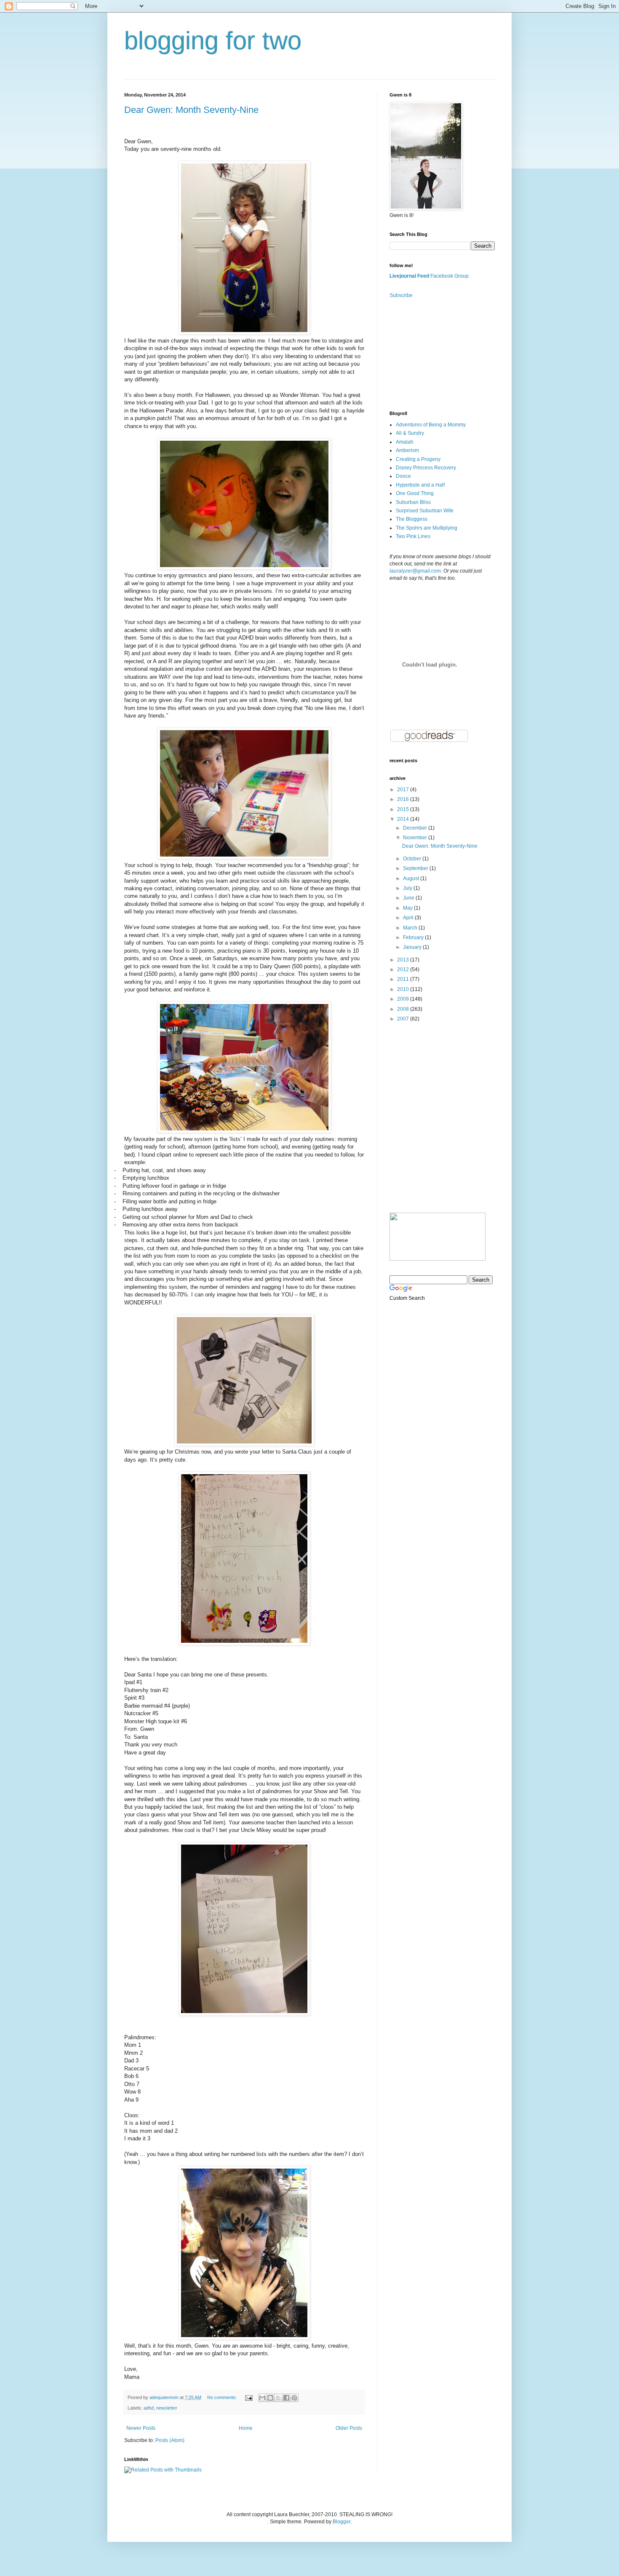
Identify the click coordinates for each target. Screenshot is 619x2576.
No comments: (223, 2397)
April (409, 918)
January (413, 947)
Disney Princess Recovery (426, 468)
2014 (404, 819)
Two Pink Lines (413, 536)
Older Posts (349, 2428)
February (414, 937)
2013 (404, 960)
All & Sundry (410, 433)
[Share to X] (278, 2398)
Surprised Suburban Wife (425, 511)
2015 (404, 809)
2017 (404, 790)
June (409, 898)
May (408, 908)
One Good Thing (415, 493)
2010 (404, 989)
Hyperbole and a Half (420, 485)
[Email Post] (248, 2397)
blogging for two (213, 41)
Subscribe (401, 295)
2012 (404, 969)
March (411, 928)
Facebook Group (450, 276)
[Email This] (262, 2398)
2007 (404, 1019)
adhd (149, 2408)
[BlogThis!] (270, 2398)
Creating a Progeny (418, 459)
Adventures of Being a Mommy (431, 425)
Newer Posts (141, 2428)
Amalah (405, 442)
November (416, 838)
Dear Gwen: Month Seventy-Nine (191, 110)
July (408, 888)
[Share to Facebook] (286, 2398)
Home (246, 2428)
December (416, 828)
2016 (404, 799)
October (413, 859)
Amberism (407, 450)
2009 (404, 999)
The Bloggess (412, 519)
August (412, 878)
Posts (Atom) (170, 2440)
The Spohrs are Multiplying (427, 528)
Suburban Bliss (413, 502)
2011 (404, 979)
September (416, 868)
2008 (404, 1009)
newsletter (167, 2408)
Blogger (342, 2522)
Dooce (403, 476)
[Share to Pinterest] (294, 2398)
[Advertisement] (432, 354)
